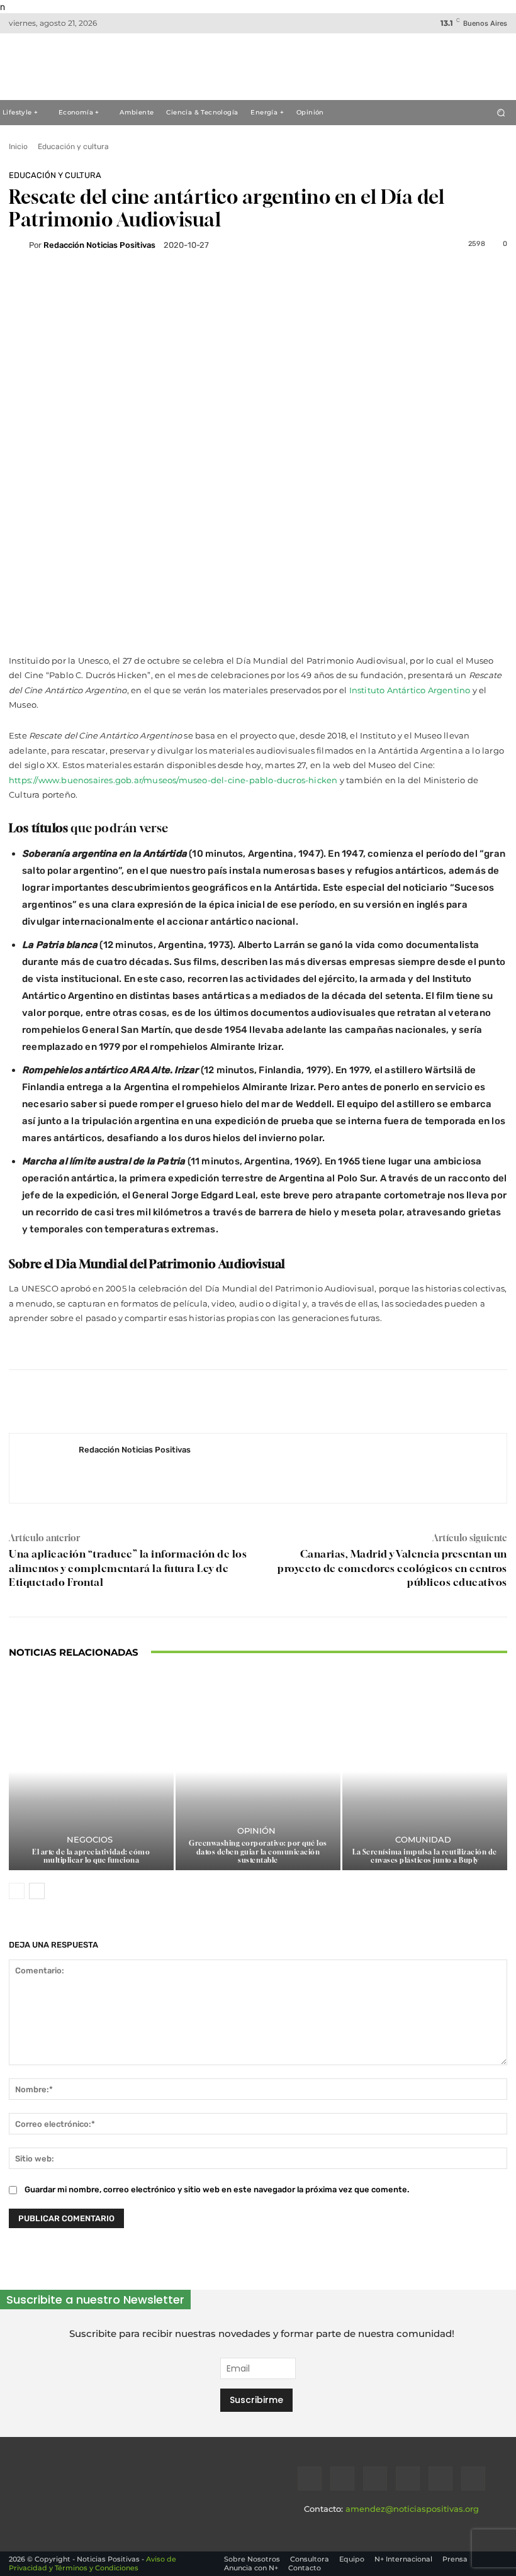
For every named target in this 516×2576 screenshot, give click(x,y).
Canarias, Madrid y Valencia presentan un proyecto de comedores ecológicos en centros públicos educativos (392, 1568)
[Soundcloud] (408, 2478)
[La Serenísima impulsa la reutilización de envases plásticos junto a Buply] (425, 1771)
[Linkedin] (375, 2478)
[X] (440, 2478)
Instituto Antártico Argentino (411, 690)
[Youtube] (473, 2478)
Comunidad (423, 1840)
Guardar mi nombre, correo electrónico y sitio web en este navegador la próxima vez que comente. (217, 2189)
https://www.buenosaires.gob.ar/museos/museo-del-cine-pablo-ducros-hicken (173, 780)
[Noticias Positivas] (79, 67)
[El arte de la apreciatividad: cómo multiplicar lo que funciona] (91, 1771)
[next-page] (37, 1891)
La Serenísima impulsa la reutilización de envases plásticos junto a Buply (425, 1856)
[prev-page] (17, 1891)
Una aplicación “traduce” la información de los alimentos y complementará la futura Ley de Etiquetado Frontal (128, 1568)
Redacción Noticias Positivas (99, 245)
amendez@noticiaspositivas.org (412, 2509)
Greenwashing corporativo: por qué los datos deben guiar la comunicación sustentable (258, 1851)
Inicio (18, 147)
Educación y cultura (73, 147)
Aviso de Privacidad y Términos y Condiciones (93, 2563)
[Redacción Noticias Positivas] (19, 245)
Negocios (90, 1840)
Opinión (256, 1831)
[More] (400, 282)
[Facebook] (310, 2478)
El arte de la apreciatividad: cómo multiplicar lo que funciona (91, 1856)
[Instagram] (342, 2478)
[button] (501, 112)
